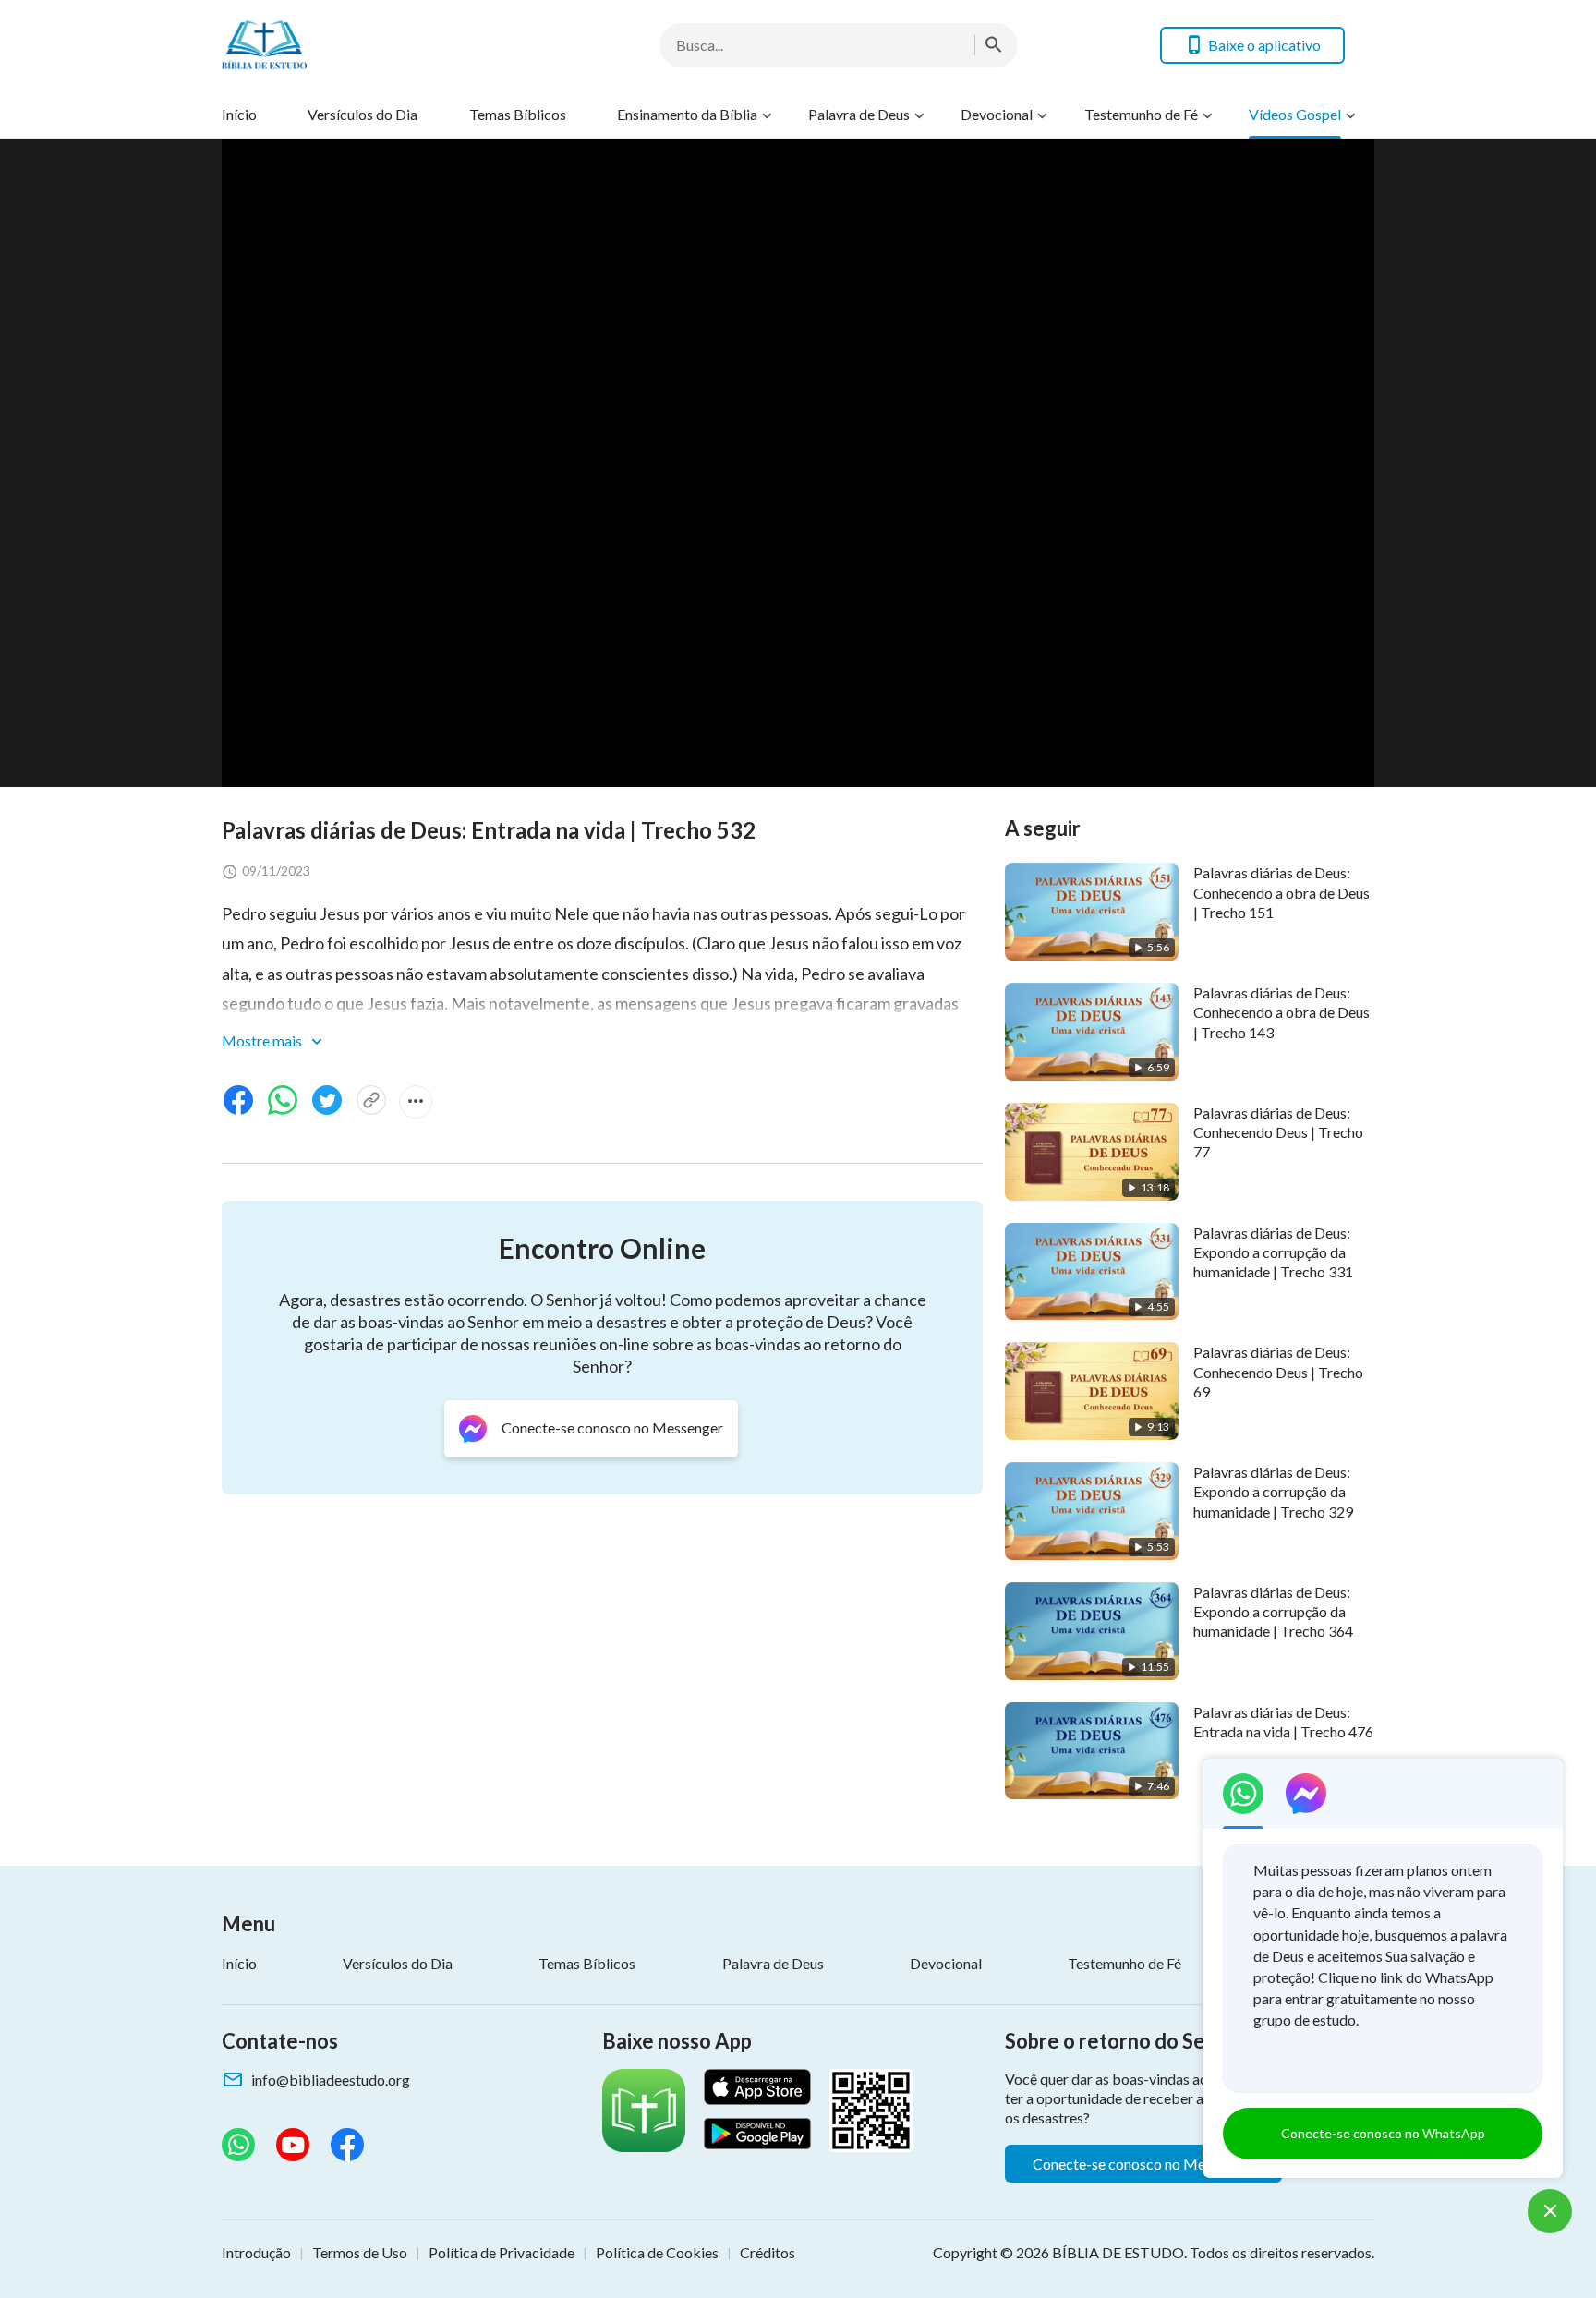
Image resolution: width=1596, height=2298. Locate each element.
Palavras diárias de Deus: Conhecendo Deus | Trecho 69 (1278, 1372)
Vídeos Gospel (1295, 114)
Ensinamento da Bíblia (687, 114)
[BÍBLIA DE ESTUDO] (369, 45)
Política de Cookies (657, 2252)
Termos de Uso (360, 2252)
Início (239, 114)
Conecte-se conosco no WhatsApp (1383, 2133)
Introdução (256, 2252)
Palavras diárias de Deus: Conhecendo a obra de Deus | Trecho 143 (1282, 1012)
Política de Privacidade (502, 2252)
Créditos (768, 2252)
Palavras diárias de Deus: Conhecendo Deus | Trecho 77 (1278, 1132)
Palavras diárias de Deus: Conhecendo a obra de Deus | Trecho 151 (1282, 892)
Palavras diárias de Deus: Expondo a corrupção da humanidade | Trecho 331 (1273, 1252)
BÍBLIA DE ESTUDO (1118, 2252)
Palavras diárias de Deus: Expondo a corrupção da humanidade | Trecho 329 (1273, 1492)
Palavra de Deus (859, 114)
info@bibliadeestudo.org (331, 2080)
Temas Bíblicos (518, 114)
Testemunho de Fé (1141, 114)
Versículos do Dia (363, 114)
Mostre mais (263, 1040)
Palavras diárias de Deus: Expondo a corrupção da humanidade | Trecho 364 (1273, 1612)
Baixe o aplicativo (1264, 45)
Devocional (997, 114)
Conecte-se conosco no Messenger (1143, 2164)
